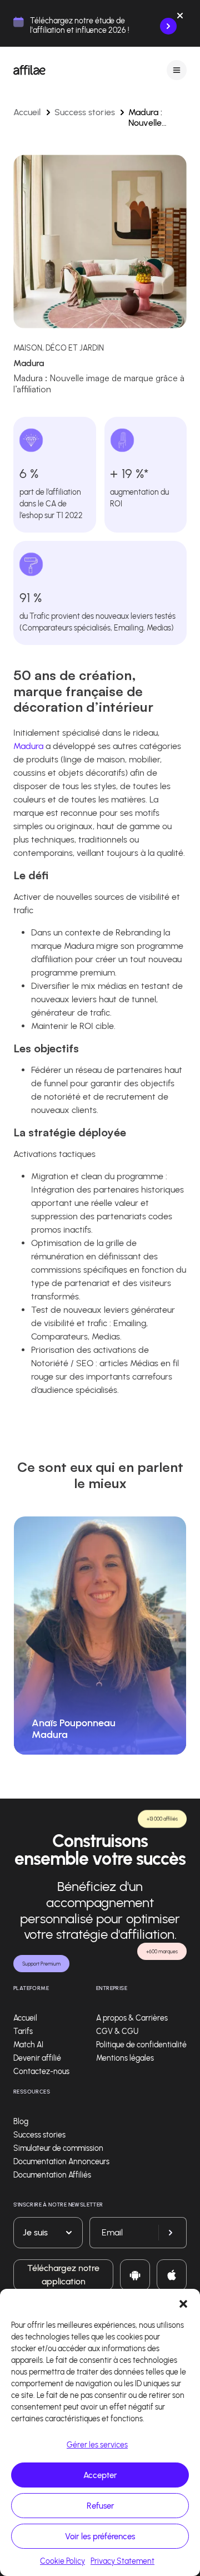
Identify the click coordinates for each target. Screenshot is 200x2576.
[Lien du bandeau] (168, 26)
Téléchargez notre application (63, 2275)
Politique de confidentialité (141, 2045)
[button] (183, 2303)
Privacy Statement (122, 2561)
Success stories (85, 112)
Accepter (100, 2475)
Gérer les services (97, 2445)
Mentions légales (125, 2058)
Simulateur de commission (58, 2148)
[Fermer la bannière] (180, 18)
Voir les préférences (100, 2536)
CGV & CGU (117, 2031)
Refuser (100, 2506)
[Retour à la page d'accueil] (29, 70)
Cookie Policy (62, 2561)
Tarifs (23, 2031)
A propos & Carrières (132, 2018)
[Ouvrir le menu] (177, 70)
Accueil (27, 112)
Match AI (28, 2045)
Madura (28, 746)
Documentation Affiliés (52, 2175)
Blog (21, 2122)
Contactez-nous (41, 2072)
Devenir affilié (37, 2058)
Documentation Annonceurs (61, 2162)
